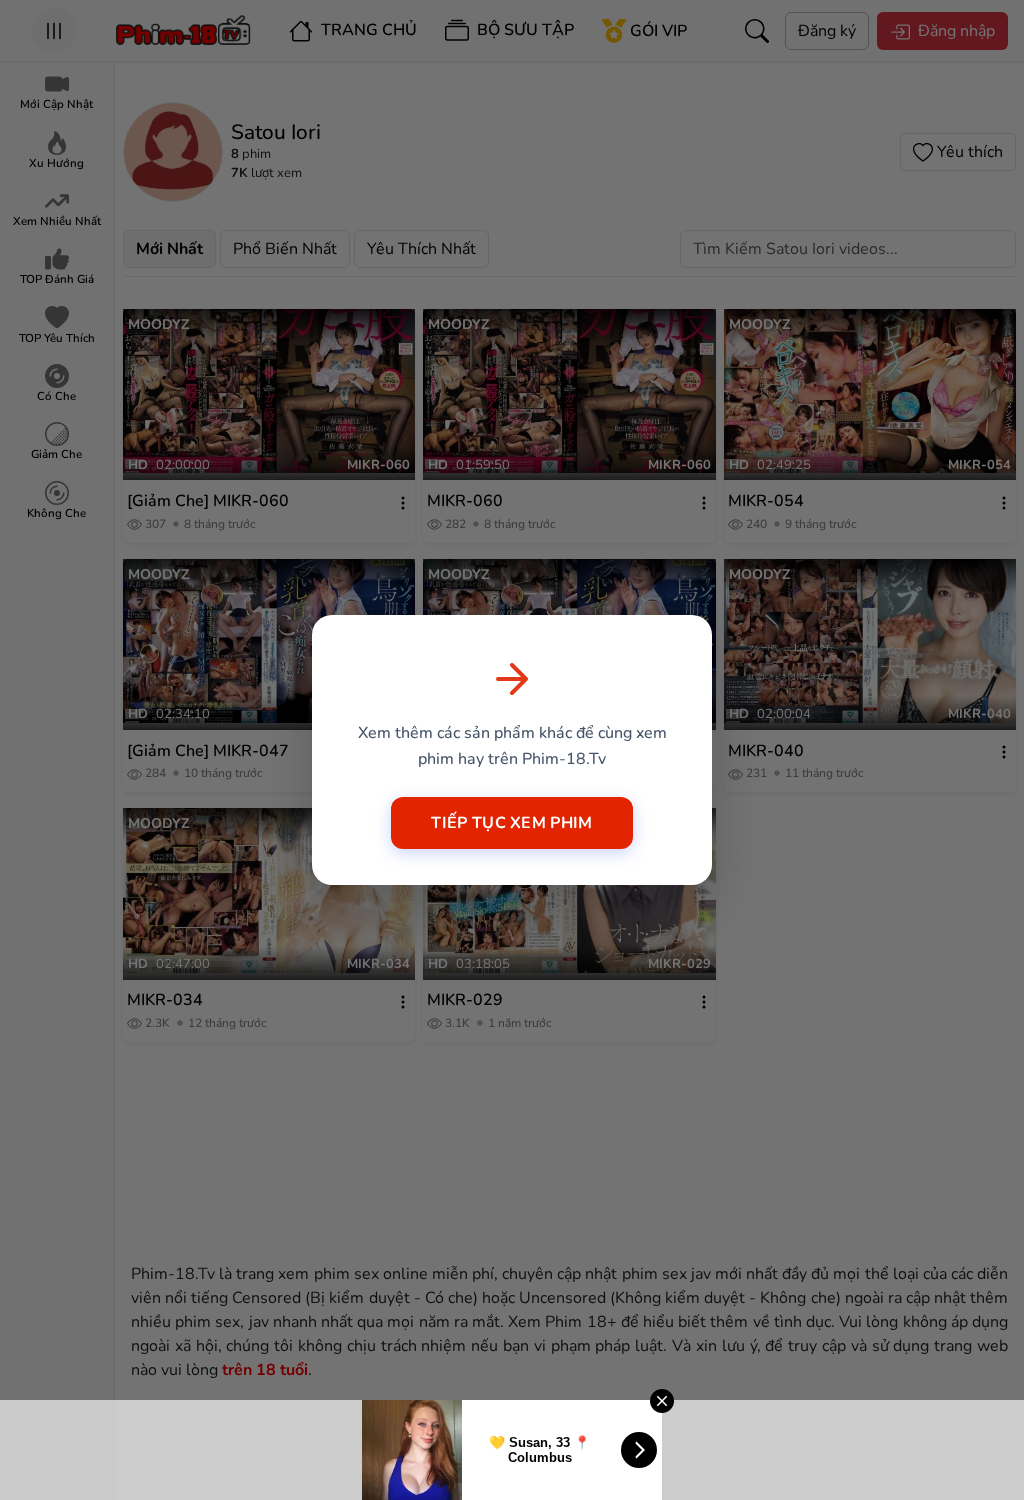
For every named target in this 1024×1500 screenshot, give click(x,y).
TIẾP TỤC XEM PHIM (511, 823)
